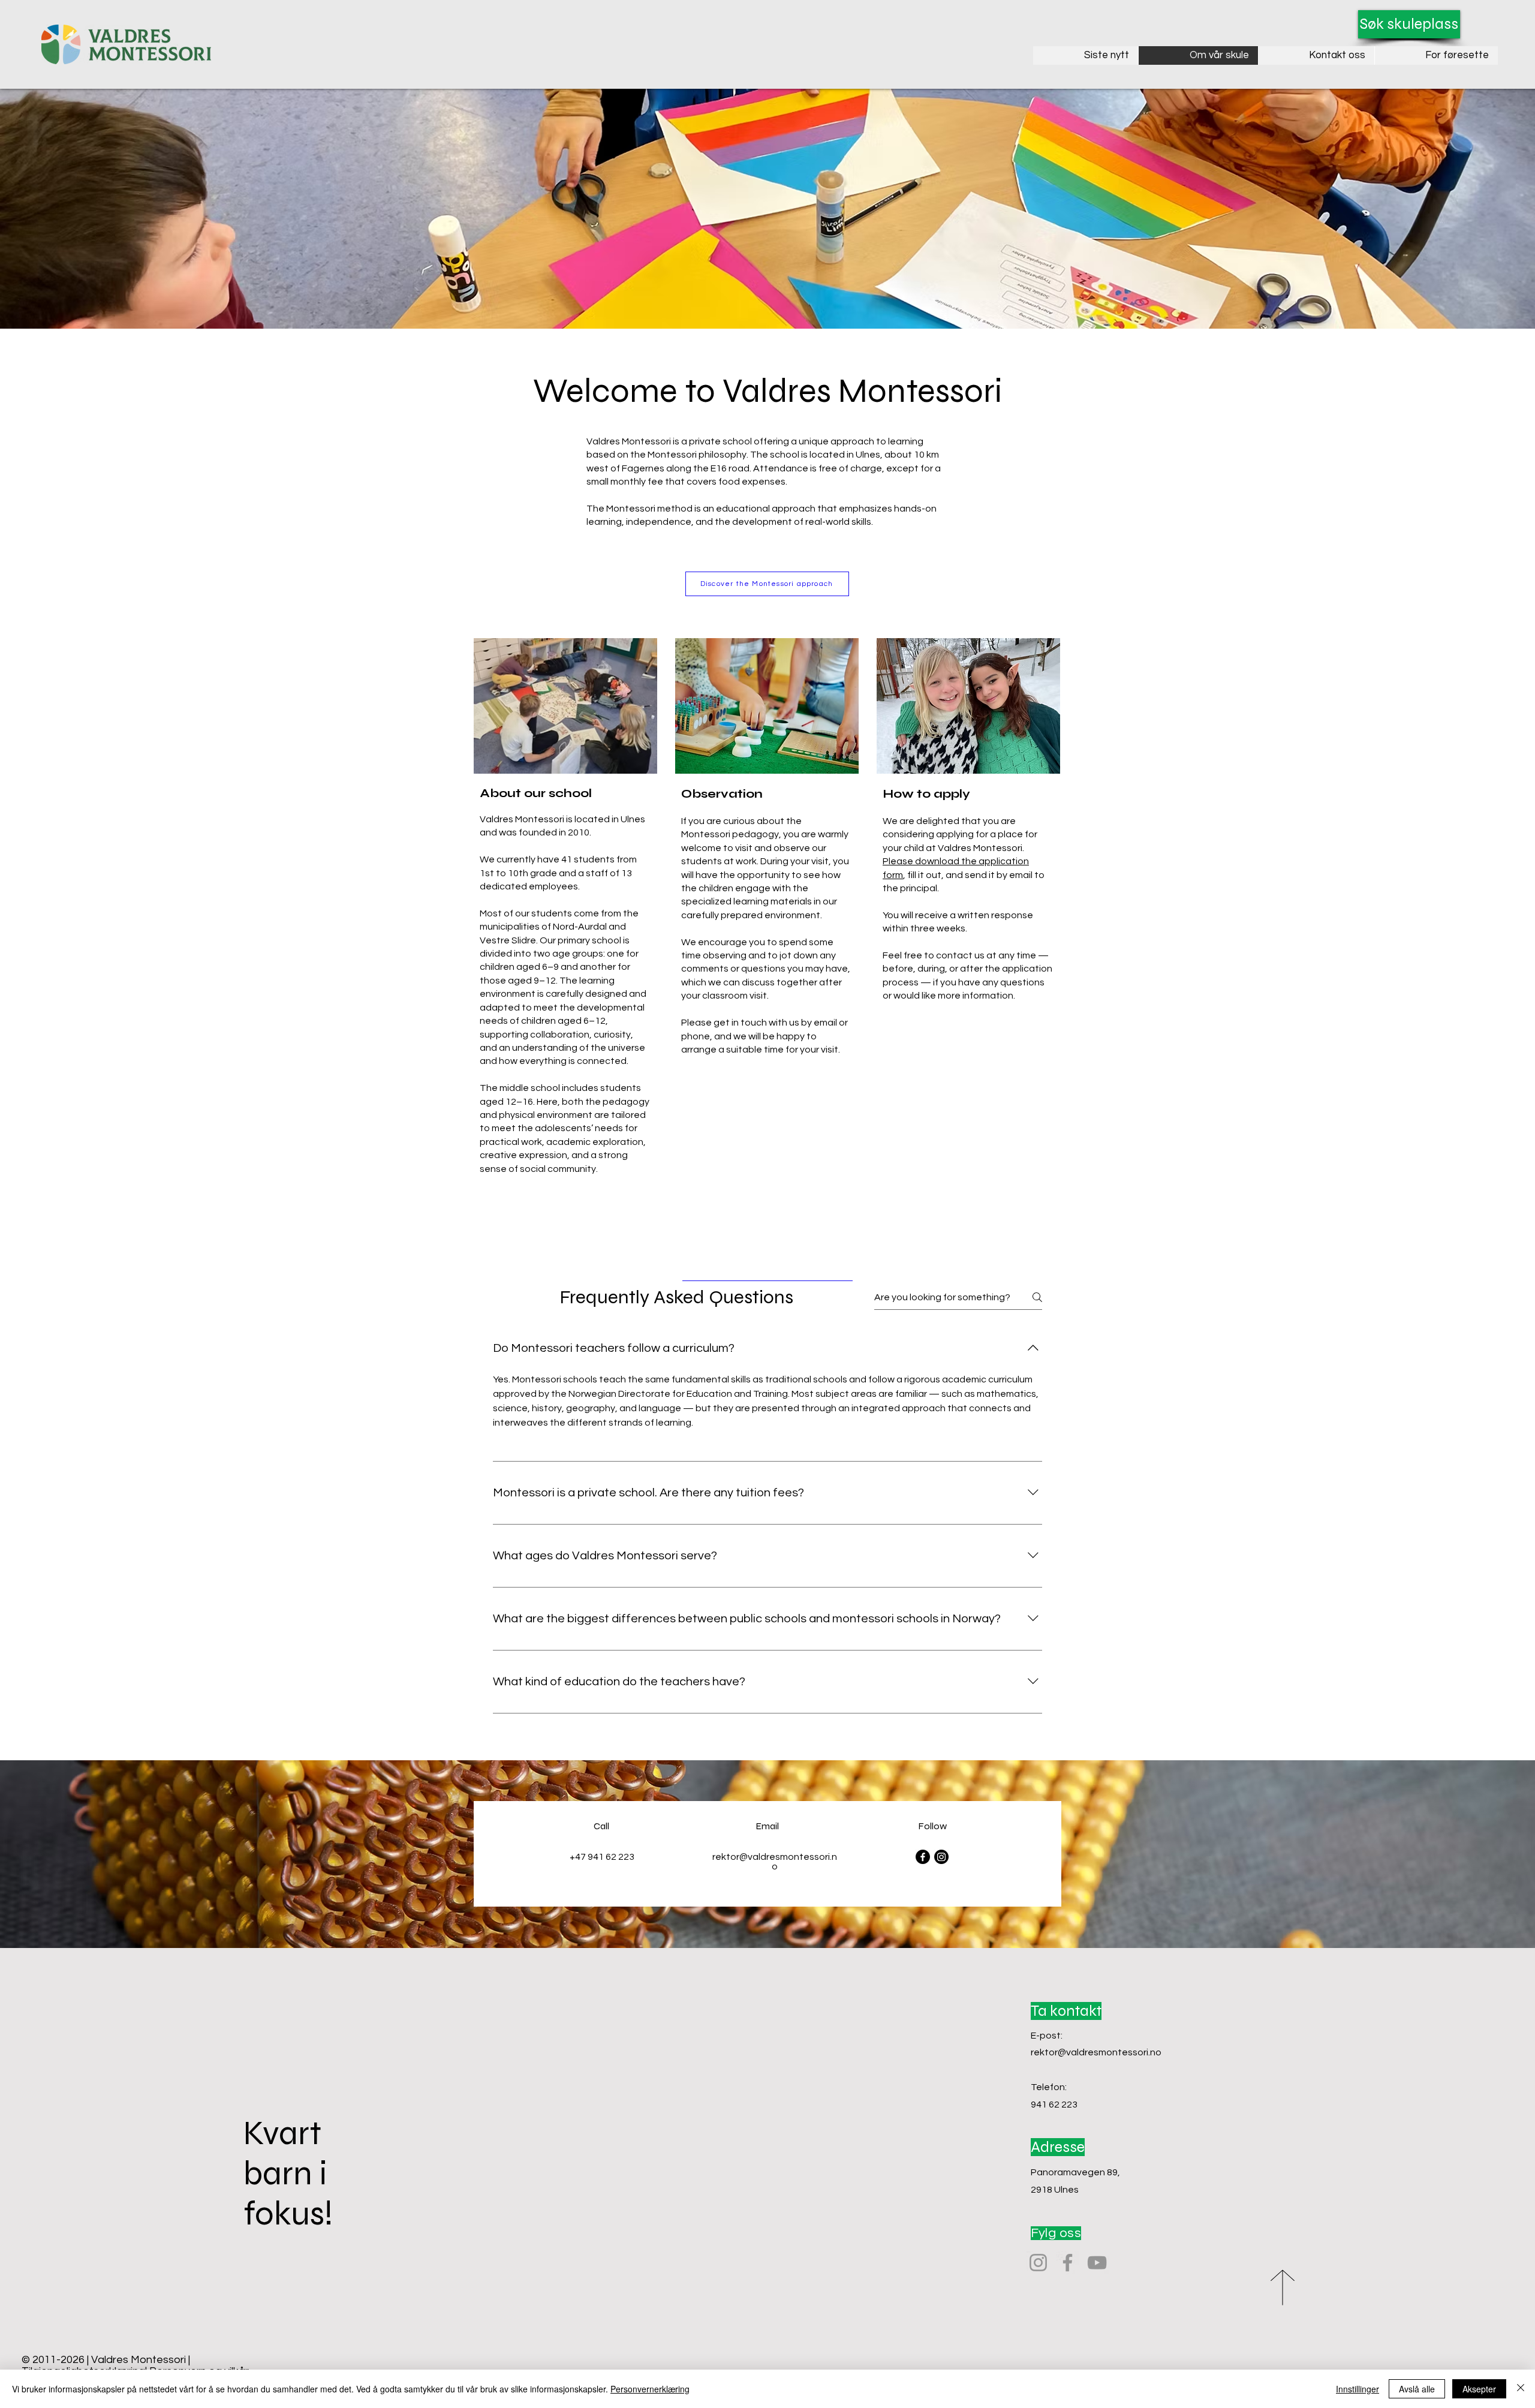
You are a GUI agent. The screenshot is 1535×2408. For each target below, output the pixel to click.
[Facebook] (923, 1857)
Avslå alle (1417, 2389)
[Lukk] (1521, 2389)
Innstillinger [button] (1358, 2389)
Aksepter (1479, 2389)
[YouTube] (1097, 2263)
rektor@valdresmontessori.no (1096, 2052)
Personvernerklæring (650, 2389)
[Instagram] (941, 1857)
